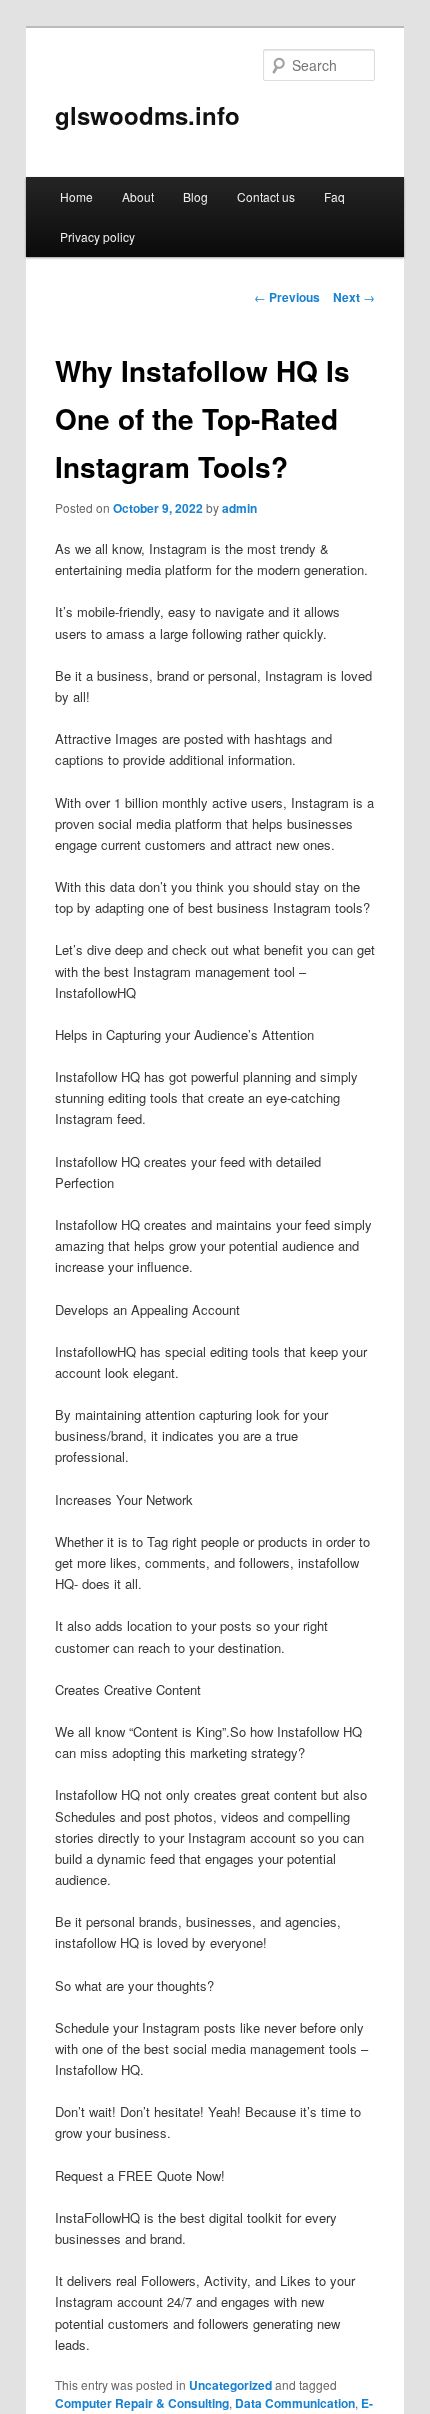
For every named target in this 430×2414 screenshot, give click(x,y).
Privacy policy (97, 236)
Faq (334, 196)
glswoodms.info (147, 115)
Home (76, 196)
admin (239, 508)
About (138, 196)
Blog (195, 196)
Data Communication (295, 2403)
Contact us (266, 196)
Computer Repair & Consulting (142, 2403)
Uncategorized (230, 2385)
